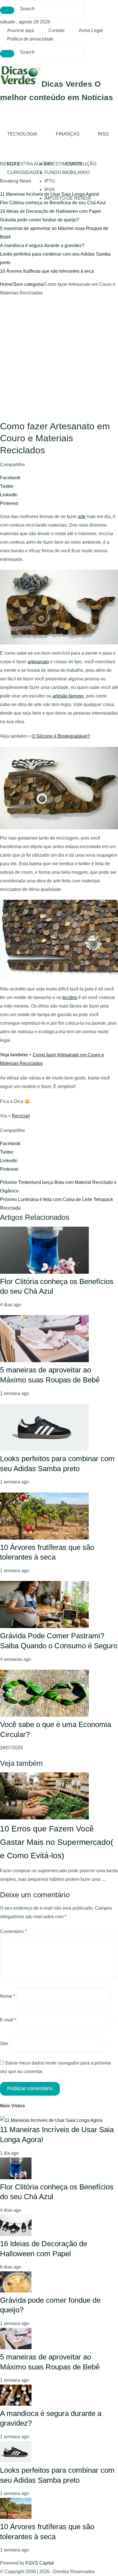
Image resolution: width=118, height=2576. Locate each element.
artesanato (38, 662)
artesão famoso (68, 696)
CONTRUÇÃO (81, 164)
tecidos (70, 997)
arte (82, 516)
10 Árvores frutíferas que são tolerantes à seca (47, 271)
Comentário (13, 1931)
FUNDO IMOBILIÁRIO (67, 172)
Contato (56, 30)
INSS (103, 134)
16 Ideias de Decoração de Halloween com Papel (50, 211)
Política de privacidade (30, 39)
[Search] (7, 10)
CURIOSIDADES (25, 172)
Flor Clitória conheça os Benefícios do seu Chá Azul (53, 203)
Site (4, 2044)
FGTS (13, 164)
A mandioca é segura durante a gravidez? (42, 245)
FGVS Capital (40, 2563)
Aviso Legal (91, 30)
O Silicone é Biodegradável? (61, 736)
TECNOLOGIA (22, 134)
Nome (8, 1996)
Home (6, 284)
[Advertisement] (59, 359)
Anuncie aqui (21, 30)
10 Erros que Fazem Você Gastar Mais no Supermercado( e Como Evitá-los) (57, 1842)
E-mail (8, 2020)
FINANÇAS (68, 134)
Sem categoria (28, 284)
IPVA (50, 190)
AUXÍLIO (43, 164)
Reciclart (21, 1116)
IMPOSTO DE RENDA (68, 198)
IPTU (50, 181)
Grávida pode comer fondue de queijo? (40, 220)
